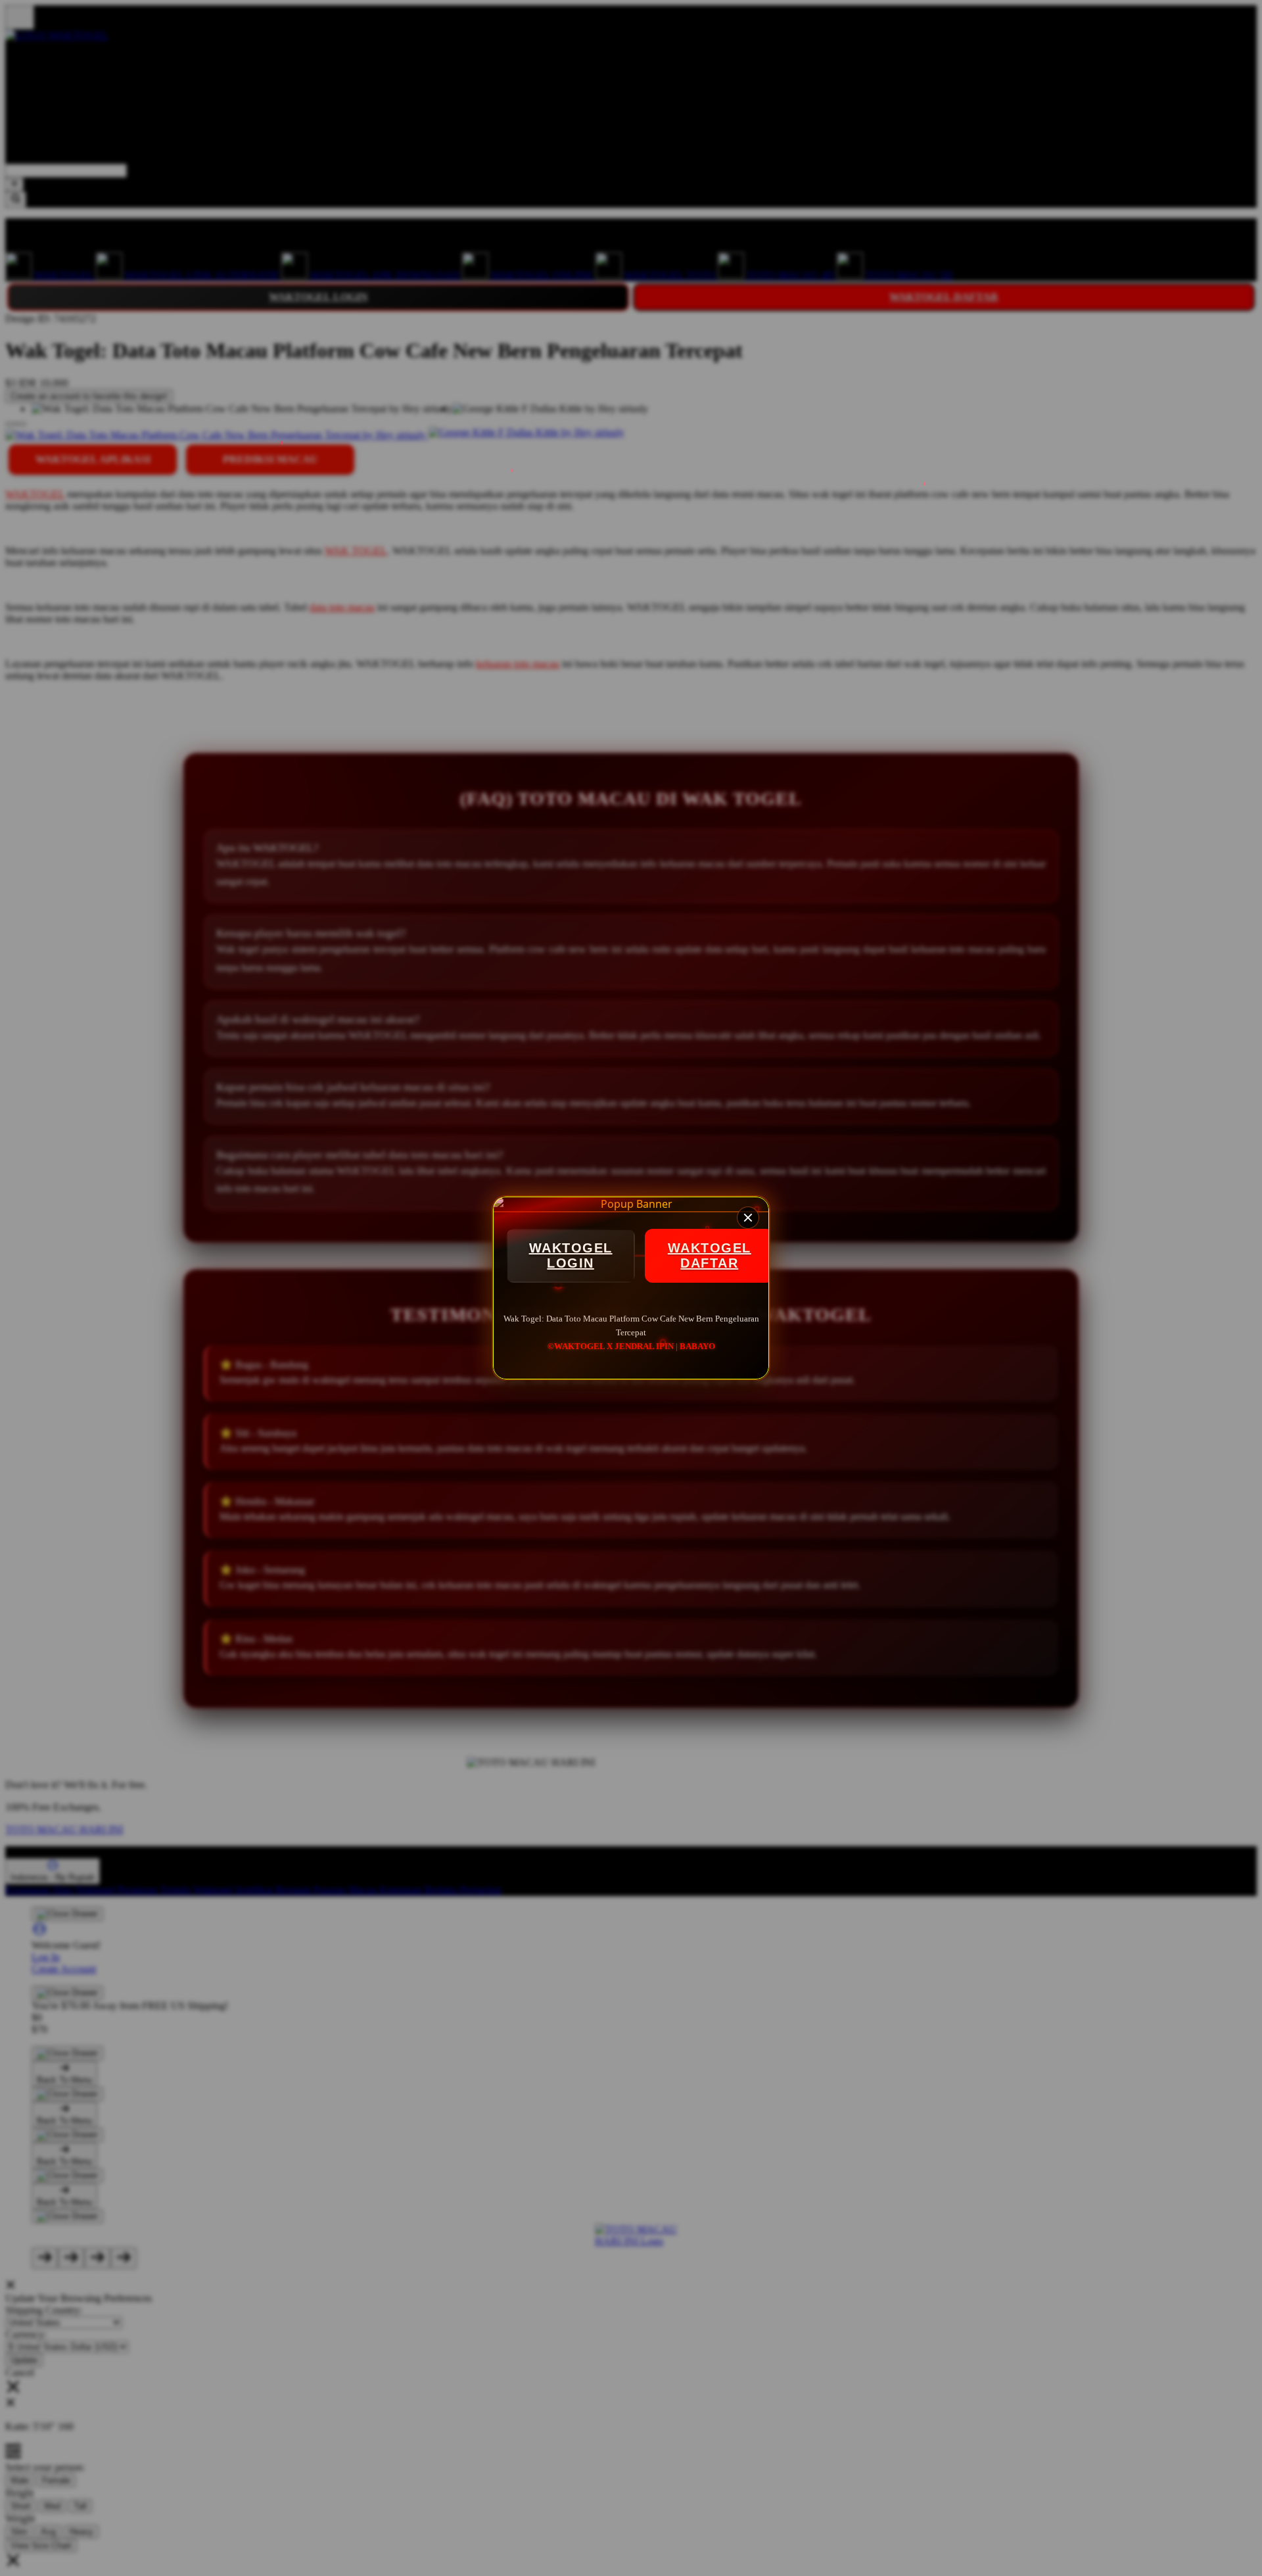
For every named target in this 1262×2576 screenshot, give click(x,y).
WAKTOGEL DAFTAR (710, 1255)
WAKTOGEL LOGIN (571, 1255)
